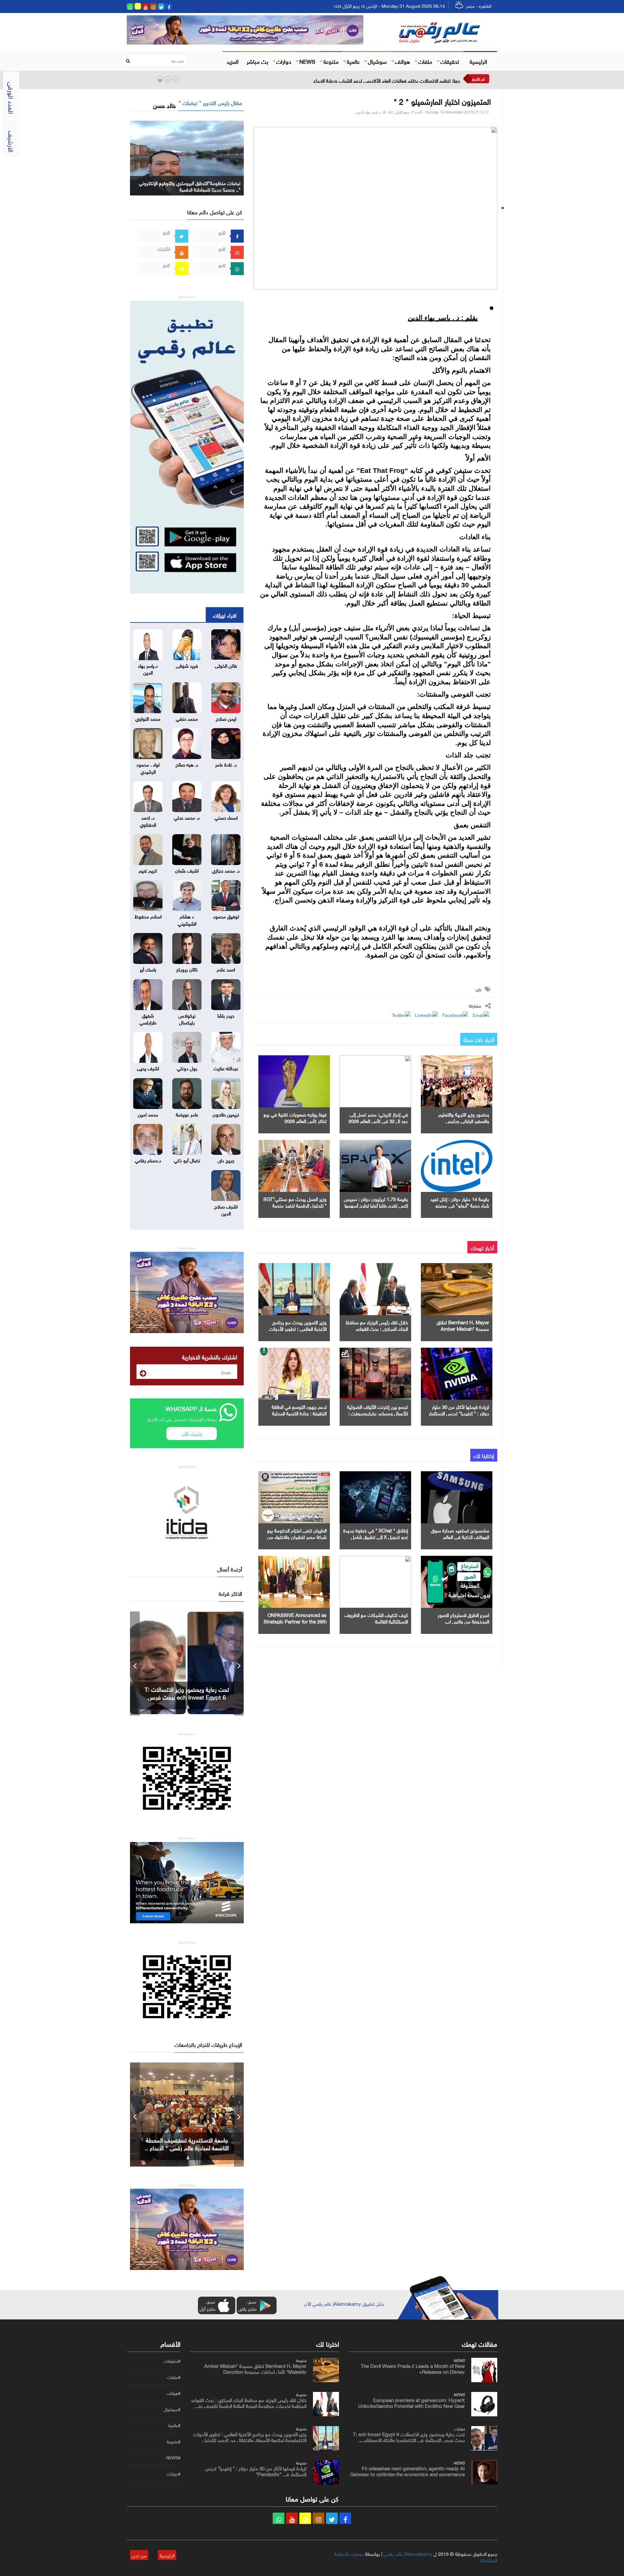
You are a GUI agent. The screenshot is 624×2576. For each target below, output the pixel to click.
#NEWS (173, 2458)
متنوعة (331, 61)
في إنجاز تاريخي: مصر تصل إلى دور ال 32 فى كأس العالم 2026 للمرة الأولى (378, 1120)
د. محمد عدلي (187, 817)
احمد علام (226, 969)
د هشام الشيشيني (187, 919)
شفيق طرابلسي (148, 1018)
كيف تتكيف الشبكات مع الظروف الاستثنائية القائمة (376, 1618)
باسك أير (148, 969)
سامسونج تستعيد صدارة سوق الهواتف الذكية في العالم (460, 1533)
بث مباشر (257, 61)
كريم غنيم (148, 870)
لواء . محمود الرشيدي (148, 767)
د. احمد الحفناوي (148, 820)
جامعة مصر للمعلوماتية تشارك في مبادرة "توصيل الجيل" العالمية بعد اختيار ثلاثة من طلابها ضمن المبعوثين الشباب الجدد (345, 80)
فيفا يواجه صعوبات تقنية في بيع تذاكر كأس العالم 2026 (295, 1117)
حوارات (284, 61)
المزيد (233, 61)
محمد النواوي (148, 718)
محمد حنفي (187, 718)
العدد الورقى (12, 98)
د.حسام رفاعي (148, 1160)
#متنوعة (174, 2442)
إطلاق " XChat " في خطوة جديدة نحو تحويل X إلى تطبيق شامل (376, 1533)
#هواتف (174, 2393)
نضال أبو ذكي (187, 1160)
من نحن (139, 2555)
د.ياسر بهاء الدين (368, 111)
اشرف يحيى (148, 1068)
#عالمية (174, 2425)
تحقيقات (450, 61)
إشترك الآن (192, 1433)
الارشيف (12, 141)
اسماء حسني (226, 817)
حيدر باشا (226, 1015)
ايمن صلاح (226, 718)
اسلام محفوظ (148, 916)
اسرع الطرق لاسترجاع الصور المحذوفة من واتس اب (463, 1618)
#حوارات (173, 2474)
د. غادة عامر (226, 764)
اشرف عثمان (187, 870)
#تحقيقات (172, 2361)
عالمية (353, 61)
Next (239, 1663)
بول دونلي (187, 1068)
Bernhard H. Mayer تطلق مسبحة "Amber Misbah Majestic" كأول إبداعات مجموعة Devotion (255, 2368)
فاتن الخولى (226, 665)
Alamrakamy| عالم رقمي (408, 2553)
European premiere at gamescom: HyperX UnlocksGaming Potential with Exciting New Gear (411, 2402)
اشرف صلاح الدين (226, 1209)
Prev (135, 1663)
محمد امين (148, 1114)
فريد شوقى (187, 665)
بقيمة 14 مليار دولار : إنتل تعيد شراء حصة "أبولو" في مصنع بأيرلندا (460, 1205)
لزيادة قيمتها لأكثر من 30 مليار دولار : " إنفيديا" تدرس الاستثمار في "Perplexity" (459, 1413)
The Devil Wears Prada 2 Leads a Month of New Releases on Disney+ (413, 2368)
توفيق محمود (226, 916)
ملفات (425, 61)
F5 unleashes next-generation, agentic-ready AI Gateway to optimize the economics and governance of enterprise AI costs (407, 2474)
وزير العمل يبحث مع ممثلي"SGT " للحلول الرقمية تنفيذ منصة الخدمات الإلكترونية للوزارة (295, 1205)
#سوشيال (172, 2409)
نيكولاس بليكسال (187, 1018)
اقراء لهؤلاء (225, 615)
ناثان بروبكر (187, 969)
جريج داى (226, 1160)
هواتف (403, 61)
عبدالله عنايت (226, 1068)
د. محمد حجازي (226, 870)
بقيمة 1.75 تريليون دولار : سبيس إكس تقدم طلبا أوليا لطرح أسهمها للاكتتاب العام (376, 1205)
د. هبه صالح (187, 764)
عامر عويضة (187, 1114)
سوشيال (377, 61)
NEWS (307, 61)
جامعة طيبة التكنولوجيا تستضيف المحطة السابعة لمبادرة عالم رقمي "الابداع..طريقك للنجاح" (187, 2147)
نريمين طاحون (226, 1114)
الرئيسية (478, 61)
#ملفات (174, 2377)
